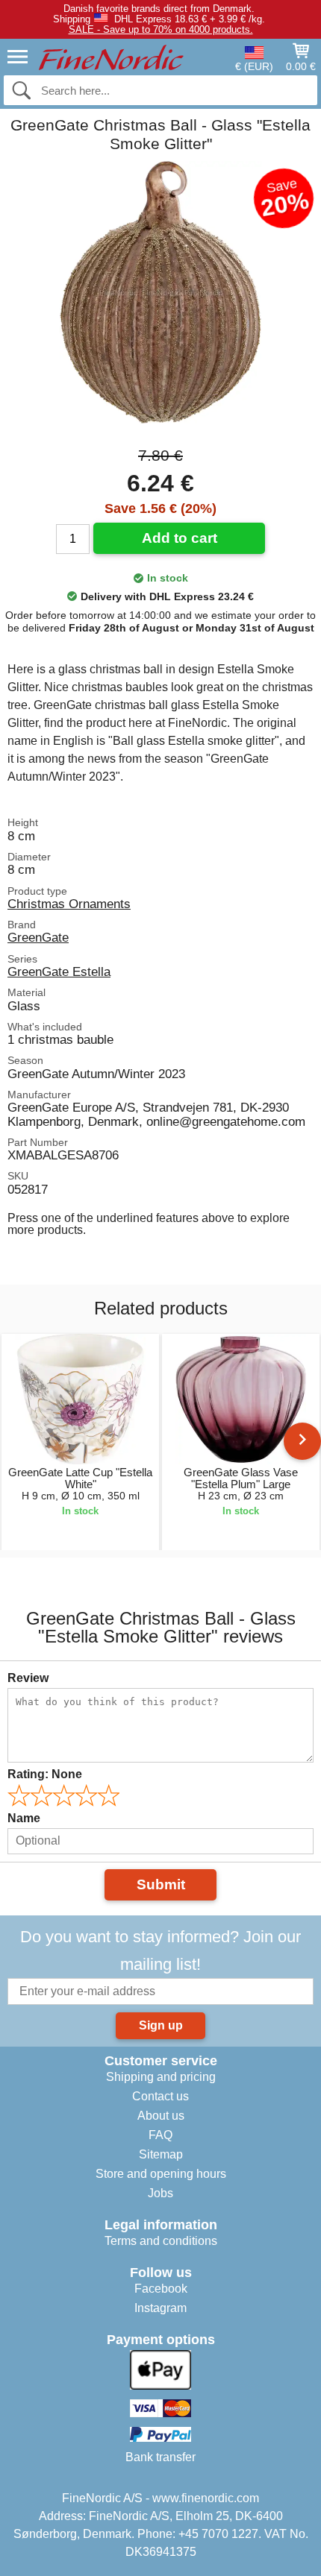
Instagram (160, 2308)
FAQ (160, 2135)
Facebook (161, 2289)
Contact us (160, 2096)
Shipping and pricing (161, 2077)
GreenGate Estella (59, 971)
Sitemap (161, 2154)
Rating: (45, 1774)
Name (24, 1818)
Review (28, 1678)
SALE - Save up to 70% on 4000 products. (161, 29)
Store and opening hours (161, 2174)
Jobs (160, 2193)
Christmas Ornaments (69, 904)
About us (161, 2116)
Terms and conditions (161, 2241)
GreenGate (38, 937)
